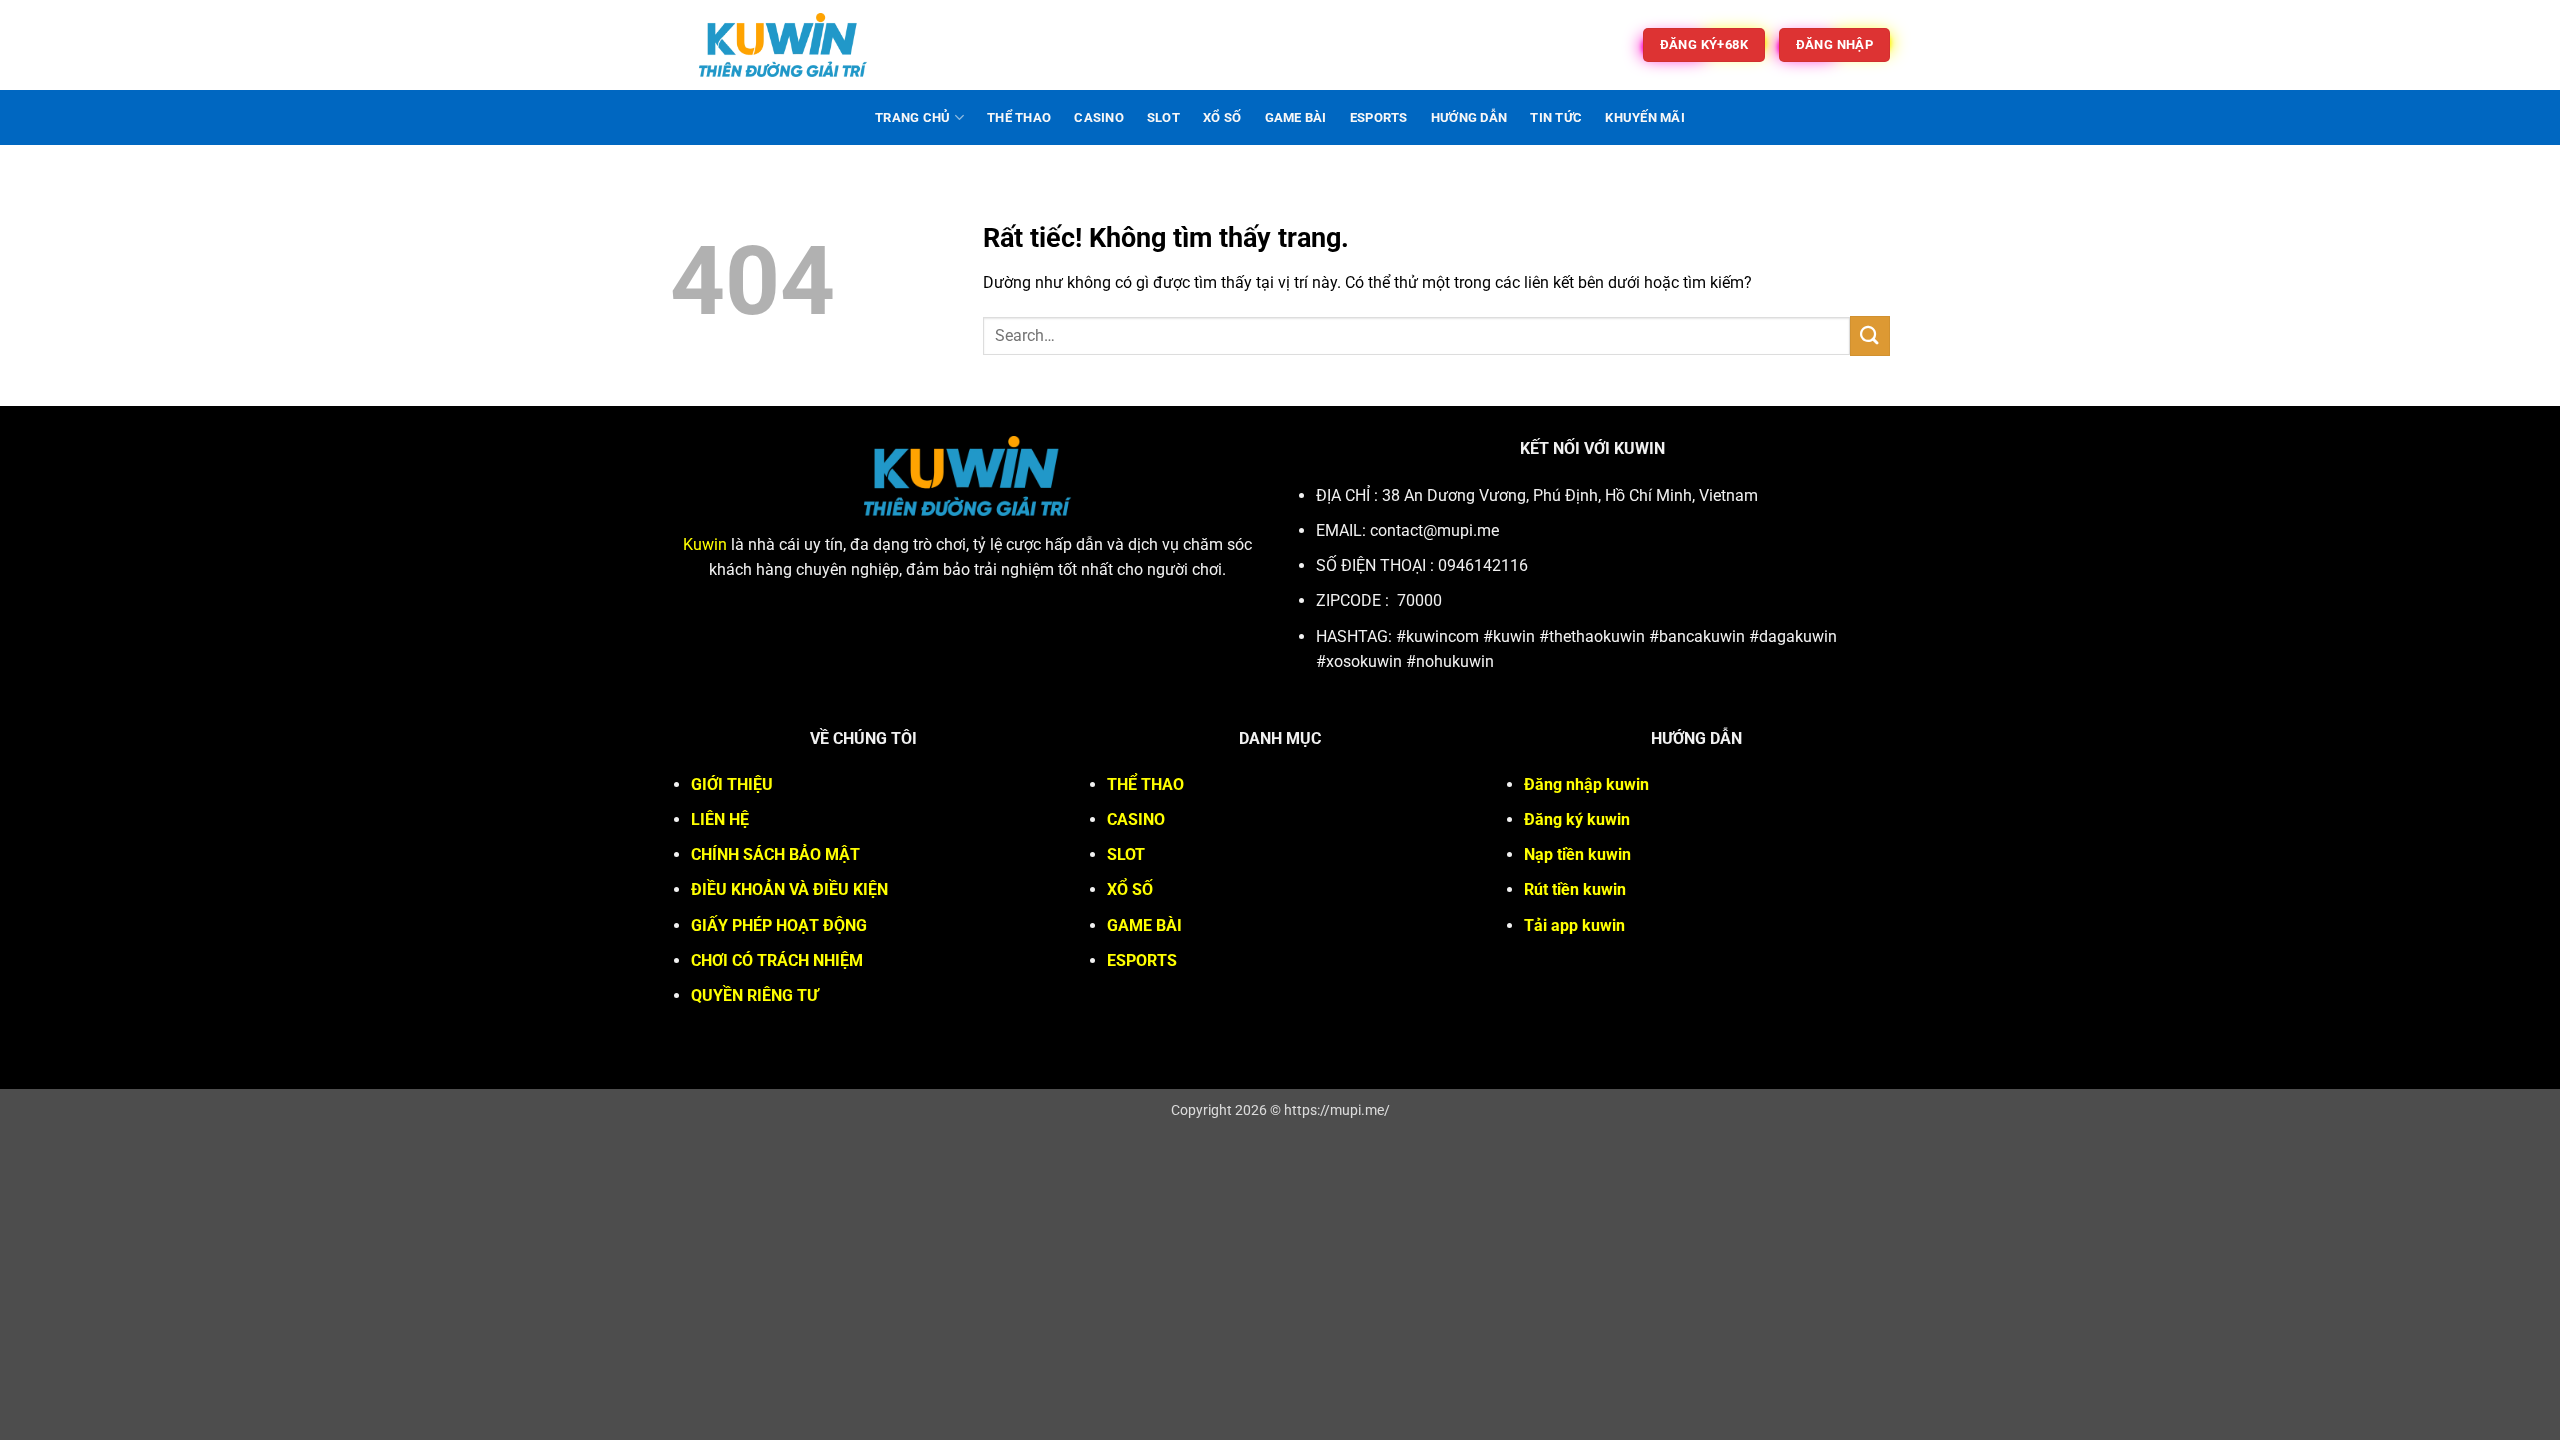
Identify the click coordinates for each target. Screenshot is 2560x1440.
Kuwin (705, 544)
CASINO (1099, 117)
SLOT (1163, 117)
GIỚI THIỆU (732, 784)
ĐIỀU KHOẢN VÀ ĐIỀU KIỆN (789, 889)
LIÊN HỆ (720, 819)
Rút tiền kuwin (1575, 889)
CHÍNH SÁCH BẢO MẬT (775, 854)
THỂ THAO (1019, 117)
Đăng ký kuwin (1577, 819)
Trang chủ (912, 117)
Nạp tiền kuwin (1577, 854)
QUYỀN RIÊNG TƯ (754, 995)
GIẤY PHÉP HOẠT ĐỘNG (779, 925)
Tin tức (1556, 117)
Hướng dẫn (1469, 117)
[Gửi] (1870, 335)
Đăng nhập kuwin (1586, 784)
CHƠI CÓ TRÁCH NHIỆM (777, 960)
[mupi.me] (783, 45)
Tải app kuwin (1574, 925)
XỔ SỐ (1222, 117)
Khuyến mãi (1645, 117)
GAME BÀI (1296, 117)
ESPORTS (1379, 117)
